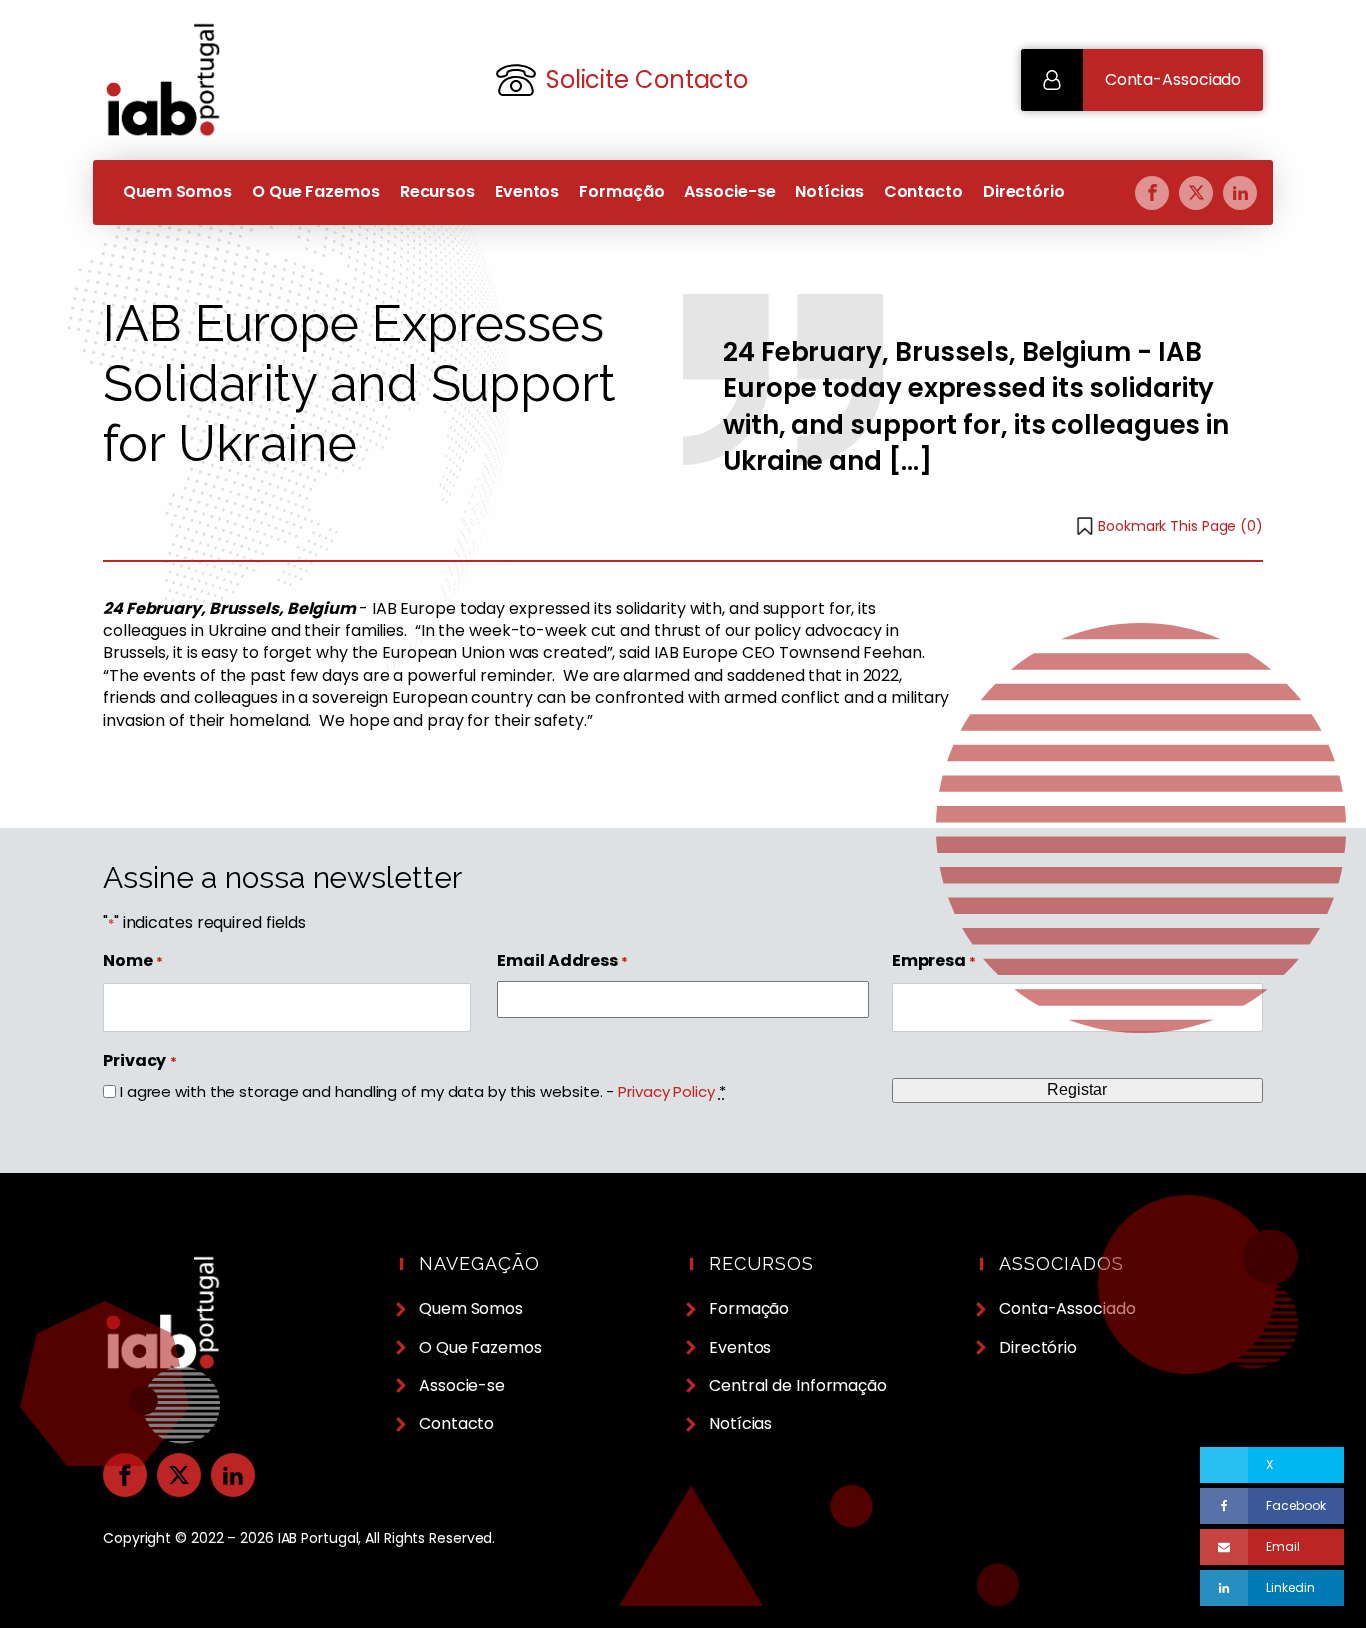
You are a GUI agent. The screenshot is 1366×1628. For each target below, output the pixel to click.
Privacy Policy (666, 1091)
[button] (1142, 80)
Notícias (829, 191)
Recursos (437, 191)
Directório (1024, 191)
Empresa (934, 961)
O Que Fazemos (316, 191)
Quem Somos (177, 191)
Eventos (527, 191)
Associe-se (729, 191)
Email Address (562, 961)
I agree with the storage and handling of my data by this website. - (423, 1091)
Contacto (923, 191)
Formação (621, 191)
